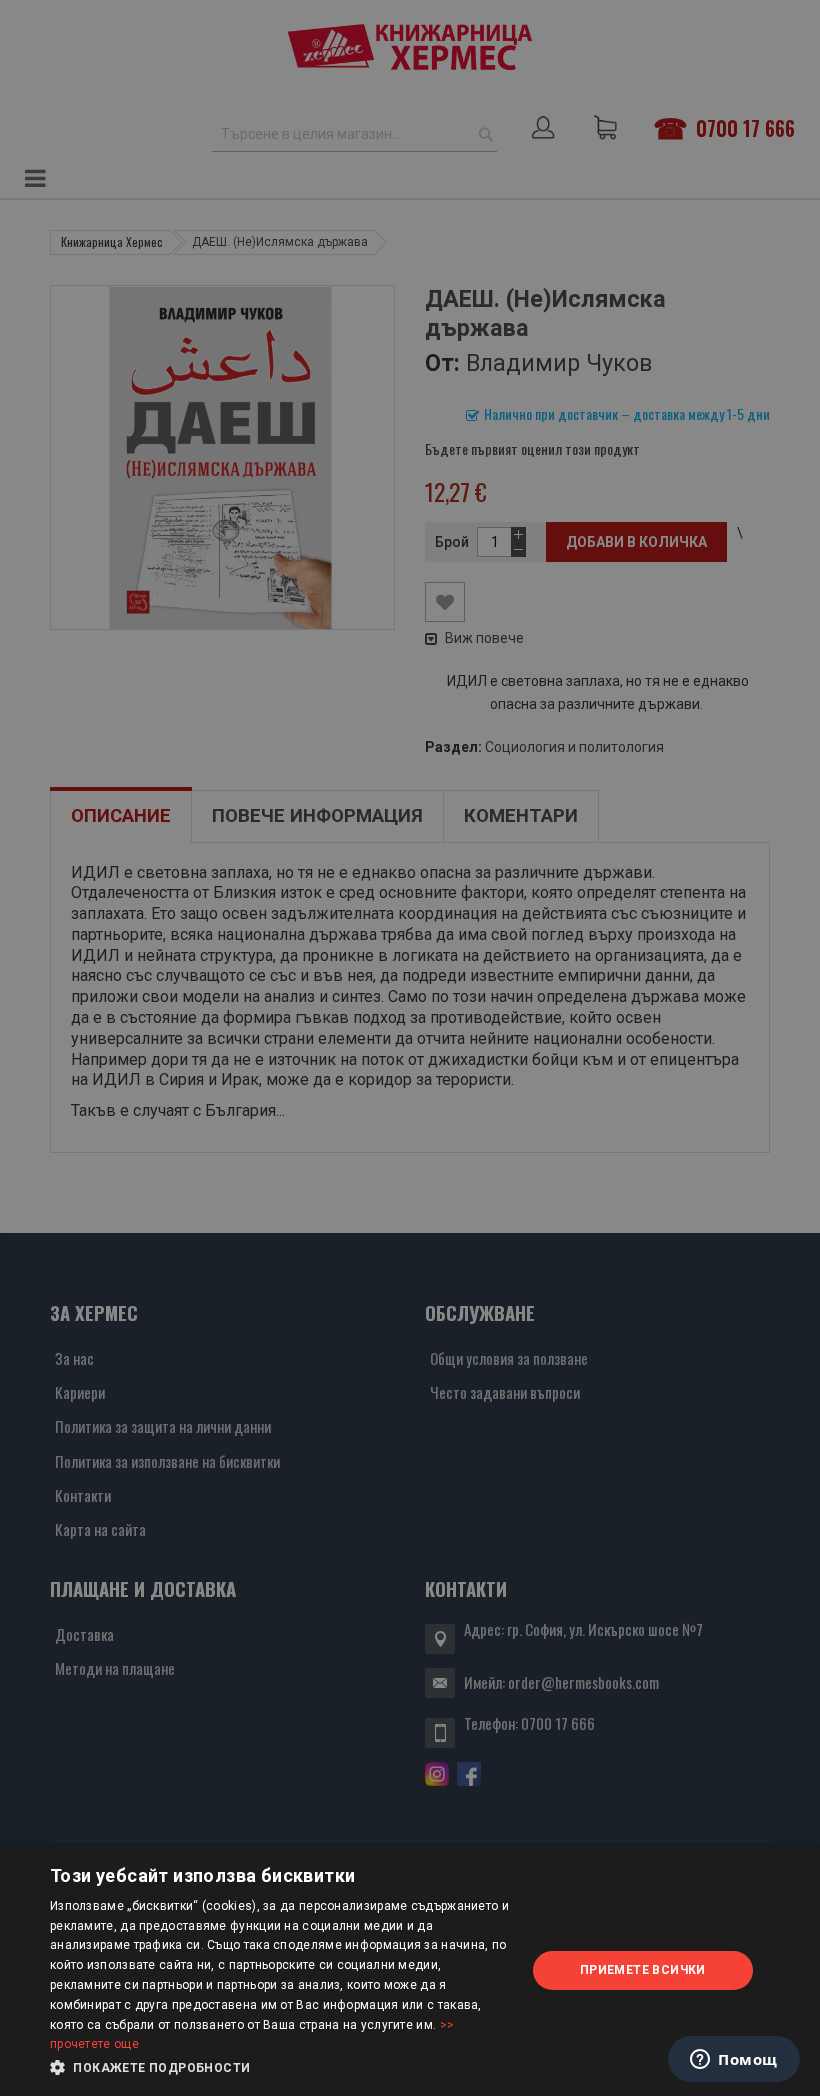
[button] (281, 2068)
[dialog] (410, 1970)
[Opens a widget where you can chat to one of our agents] (734, 2061)
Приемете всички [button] (643, 1970)
